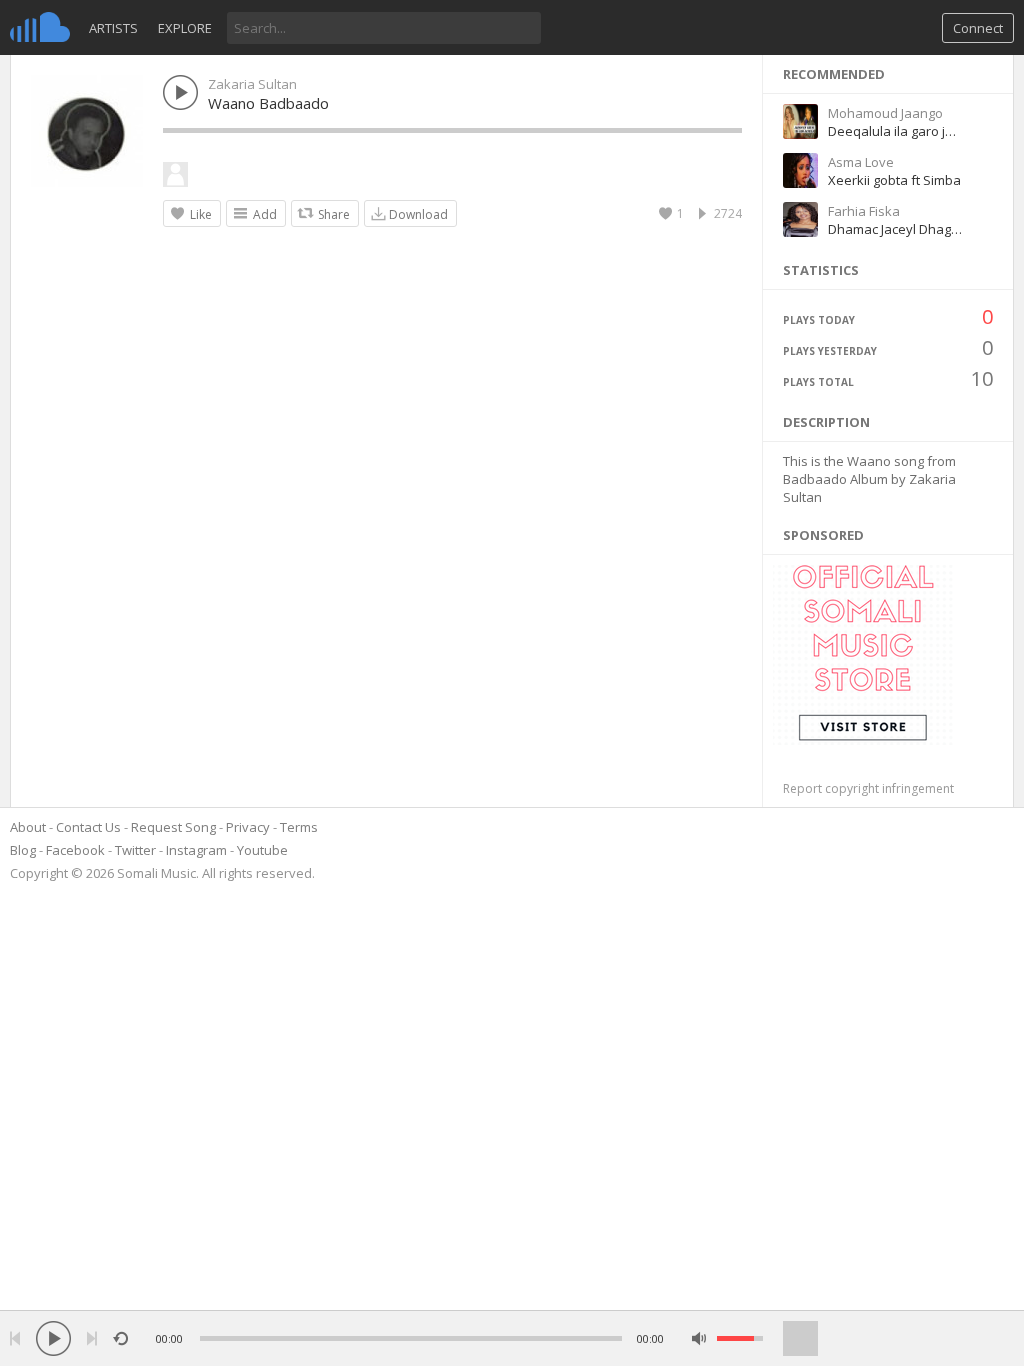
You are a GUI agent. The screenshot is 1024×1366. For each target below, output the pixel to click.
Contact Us (88, 827)
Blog (23, 850)
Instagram (196, 850)
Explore (185, 28)
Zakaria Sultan (252, 84)
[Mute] (699, 1338)
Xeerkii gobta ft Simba (894, 180)
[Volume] (740, 1338)
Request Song (173, 827)
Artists (113, 28)
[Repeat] (120, 1338)
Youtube (262, 850)
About (28, 827)
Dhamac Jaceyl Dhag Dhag (907, 229)
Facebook (75, 850)
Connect (978, 28)
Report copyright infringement (868, 788)
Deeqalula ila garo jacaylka (910, 131)
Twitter (135, 850)
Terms (299, 827)
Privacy (248, 827)
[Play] (53, 1338)
